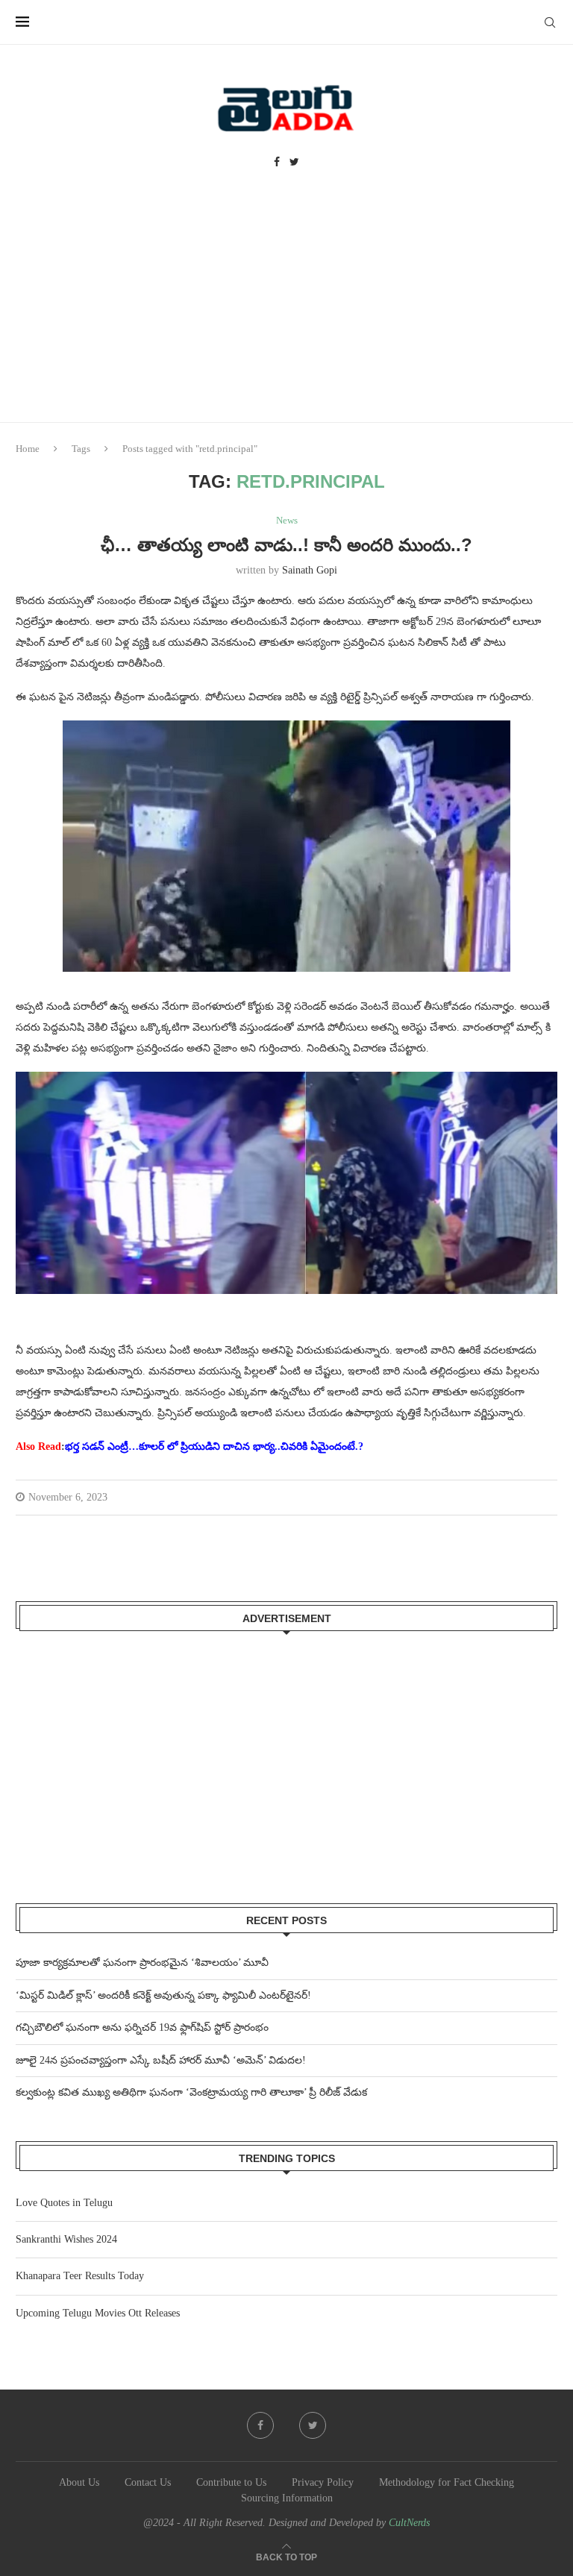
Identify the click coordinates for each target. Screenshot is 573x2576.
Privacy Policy (323, 2482)
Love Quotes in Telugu (64, 2203)
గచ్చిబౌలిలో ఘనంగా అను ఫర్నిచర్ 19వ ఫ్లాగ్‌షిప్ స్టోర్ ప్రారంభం (142, 2027)
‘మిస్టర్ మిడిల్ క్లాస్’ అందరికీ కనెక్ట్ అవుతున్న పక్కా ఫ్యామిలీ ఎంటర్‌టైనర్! (163, 1995)
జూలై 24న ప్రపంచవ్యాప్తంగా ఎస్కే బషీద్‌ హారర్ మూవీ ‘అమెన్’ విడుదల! (161, 2060)
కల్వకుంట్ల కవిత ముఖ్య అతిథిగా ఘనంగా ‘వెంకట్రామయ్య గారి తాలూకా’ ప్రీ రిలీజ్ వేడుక (191, 2092)
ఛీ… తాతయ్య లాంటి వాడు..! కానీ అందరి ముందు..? (286, 545)
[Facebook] (277, 163)
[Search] (550, 22)
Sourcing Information (287, 2498)
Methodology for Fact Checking (447, 2482)
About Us (79, 2482)
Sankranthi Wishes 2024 (66, 2239)
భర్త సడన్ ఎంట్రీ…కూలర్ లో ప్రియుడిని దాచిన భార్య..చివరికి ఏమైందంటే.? (214, 1446)
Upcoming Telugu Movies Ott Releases (98, 2313)
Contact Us (148, 2482)
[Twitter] (294, 163)
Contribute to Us (231, 2482)
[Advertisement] (286, 310)
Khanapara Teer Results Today (80, 2276)
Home (28, 449)
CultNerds (409, 2523)
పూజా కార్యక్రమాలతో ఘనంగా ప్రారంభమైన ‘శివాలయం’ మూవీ (142, 1963)
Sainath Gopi (310, 570)
